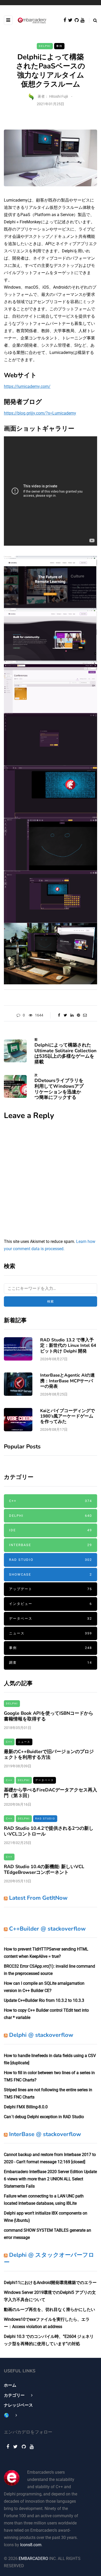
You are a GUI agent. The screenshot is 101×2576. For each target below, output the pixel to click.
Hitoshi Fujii (59, 96)
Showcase (51, 1574)
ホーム (10, 2385)
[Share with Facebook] (59, 1015)
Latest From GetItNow (38, 1898)
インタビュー (51, 1604)
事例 (59, 46)
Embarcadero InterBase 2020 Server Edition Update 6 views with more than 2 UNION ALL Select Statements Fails (50, 2179)
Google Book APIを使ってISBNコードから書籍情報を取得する (49, 1716)
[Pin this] (78, 1015)
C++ (51, 1501)
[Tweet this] (65, 1015)
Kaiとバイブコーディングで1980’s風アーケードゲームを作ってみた (67, 1416)
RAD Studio (51, 1560)
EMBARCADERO (33, 2559)
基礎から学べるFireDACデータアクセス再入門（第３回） (51, 1793)
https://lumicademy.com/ (27, 386)
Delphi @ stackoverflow (41, 2035)
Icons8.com (31, 2545)
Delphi (45, 46)
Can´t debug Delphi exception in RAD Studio (44, 2117)
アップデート (51, 1589)
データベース (51, 1618)
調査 (51, 1663)
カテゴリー (14, 2395)
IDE (51, 1530)
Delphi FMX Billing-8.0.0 (26, 2107)
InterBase (51, 1545)
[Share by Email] (85, 1015)
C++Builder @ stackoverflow (47, 1929)
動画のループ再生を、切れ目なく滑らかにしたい (49, 2310)
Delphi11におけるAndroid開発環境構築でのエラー (50, 2283)
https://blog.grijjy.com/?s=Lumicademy (40, 413)
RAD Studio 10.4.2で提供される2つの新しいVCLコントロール (49, 1831)
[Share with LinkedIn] (72, 1015)
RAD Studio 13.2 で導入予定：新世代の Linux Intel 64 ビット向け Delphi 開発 (68, 1346)
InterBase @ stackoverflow (45, 2134)
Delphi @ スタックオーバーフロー (49, 2259)
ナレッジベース (18, 2405)
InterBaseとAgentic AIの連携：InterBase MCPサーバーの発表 (67, 1381)
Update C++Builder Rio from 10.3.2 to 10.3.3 (44, 2000)
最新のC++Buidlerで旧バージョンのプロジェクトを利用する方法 (49, 1755)
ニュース (51, 1633)
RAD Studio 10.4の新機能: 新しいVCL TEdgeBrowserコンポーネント (44, 1870)
